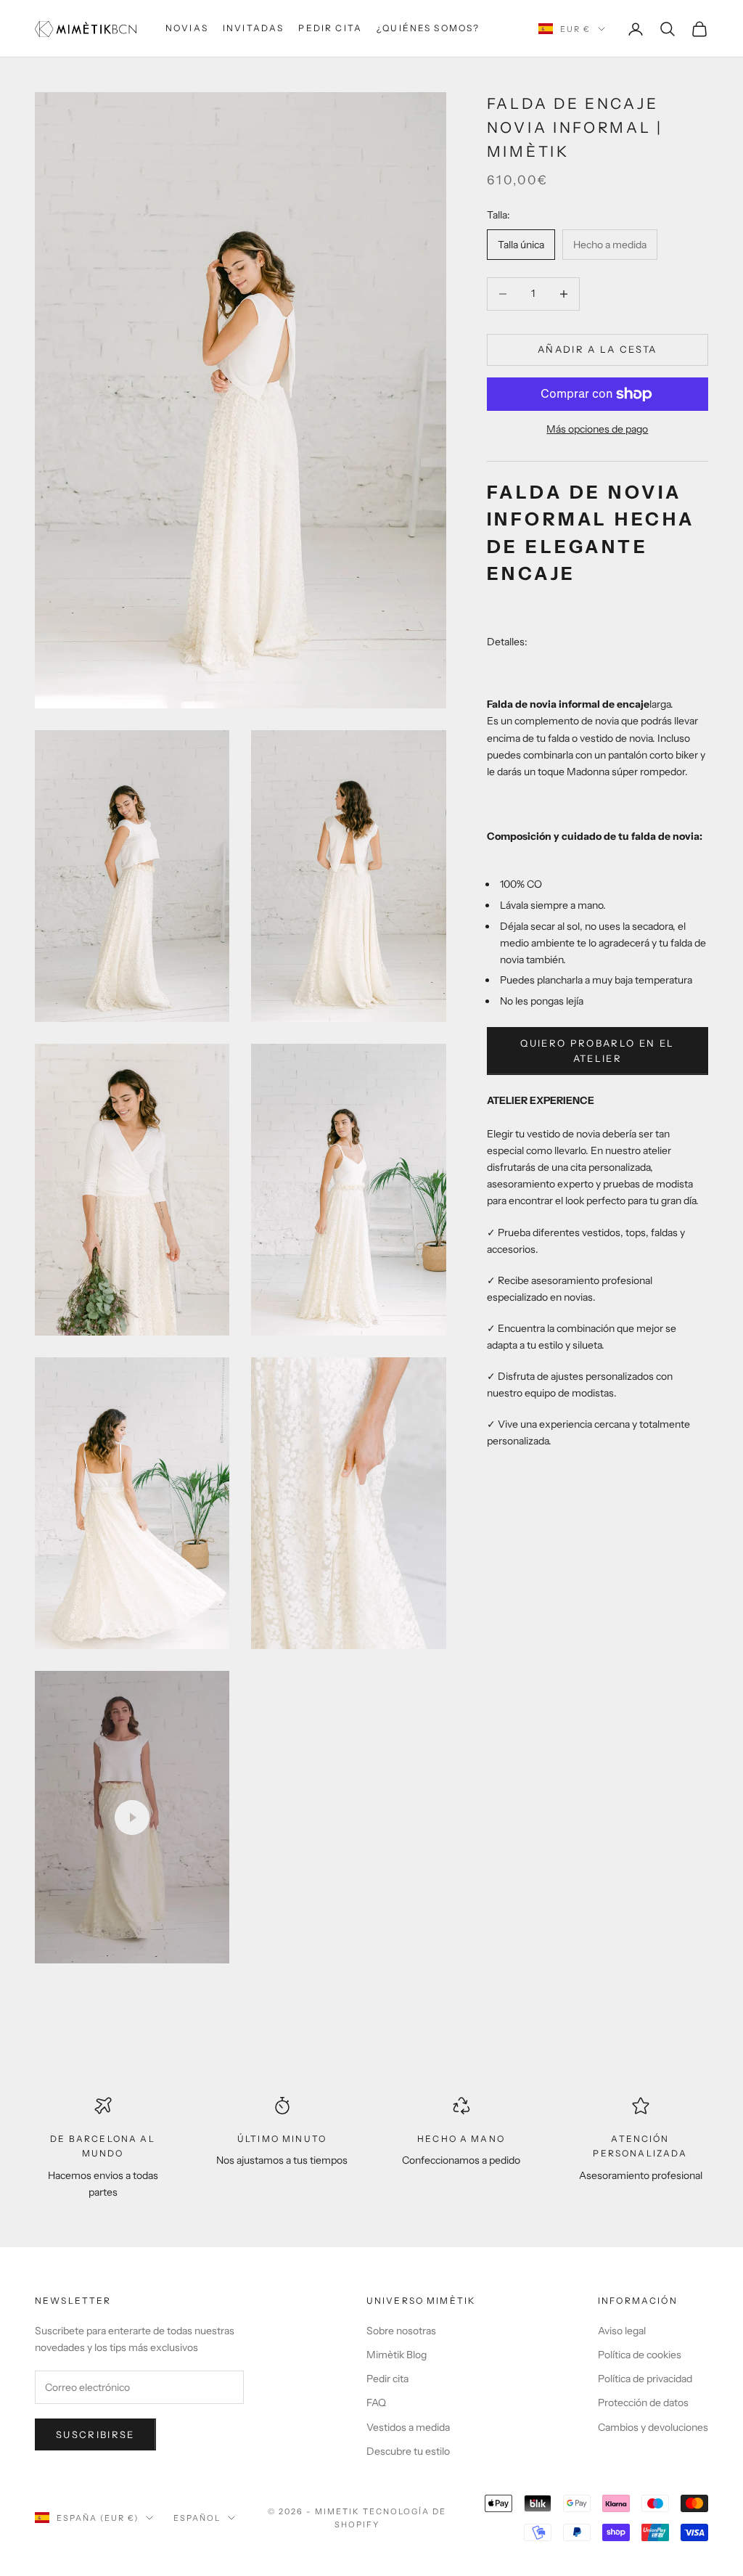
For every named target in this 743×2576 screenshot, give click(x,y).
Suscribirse (95, 2434)
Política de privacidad (645, 2379)
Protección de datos (643, 2403)
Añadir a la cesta (598, 349)
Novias (187, 28)
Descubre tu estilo (408, 2451)
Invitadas (253, 28)
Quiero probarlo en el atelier (597, 1051)
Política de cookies (640, 2355)
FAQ (376, 2403)
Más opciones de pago (597, 429)
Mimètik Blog (397, 2355)
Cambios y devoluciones (653, 2427)
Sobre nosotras (401, 2331)
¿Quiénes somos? (428, 28)
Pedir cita (330, 28)
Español (197, 2518)
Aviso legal (622, 2331)
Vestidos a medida (408, 2427)
